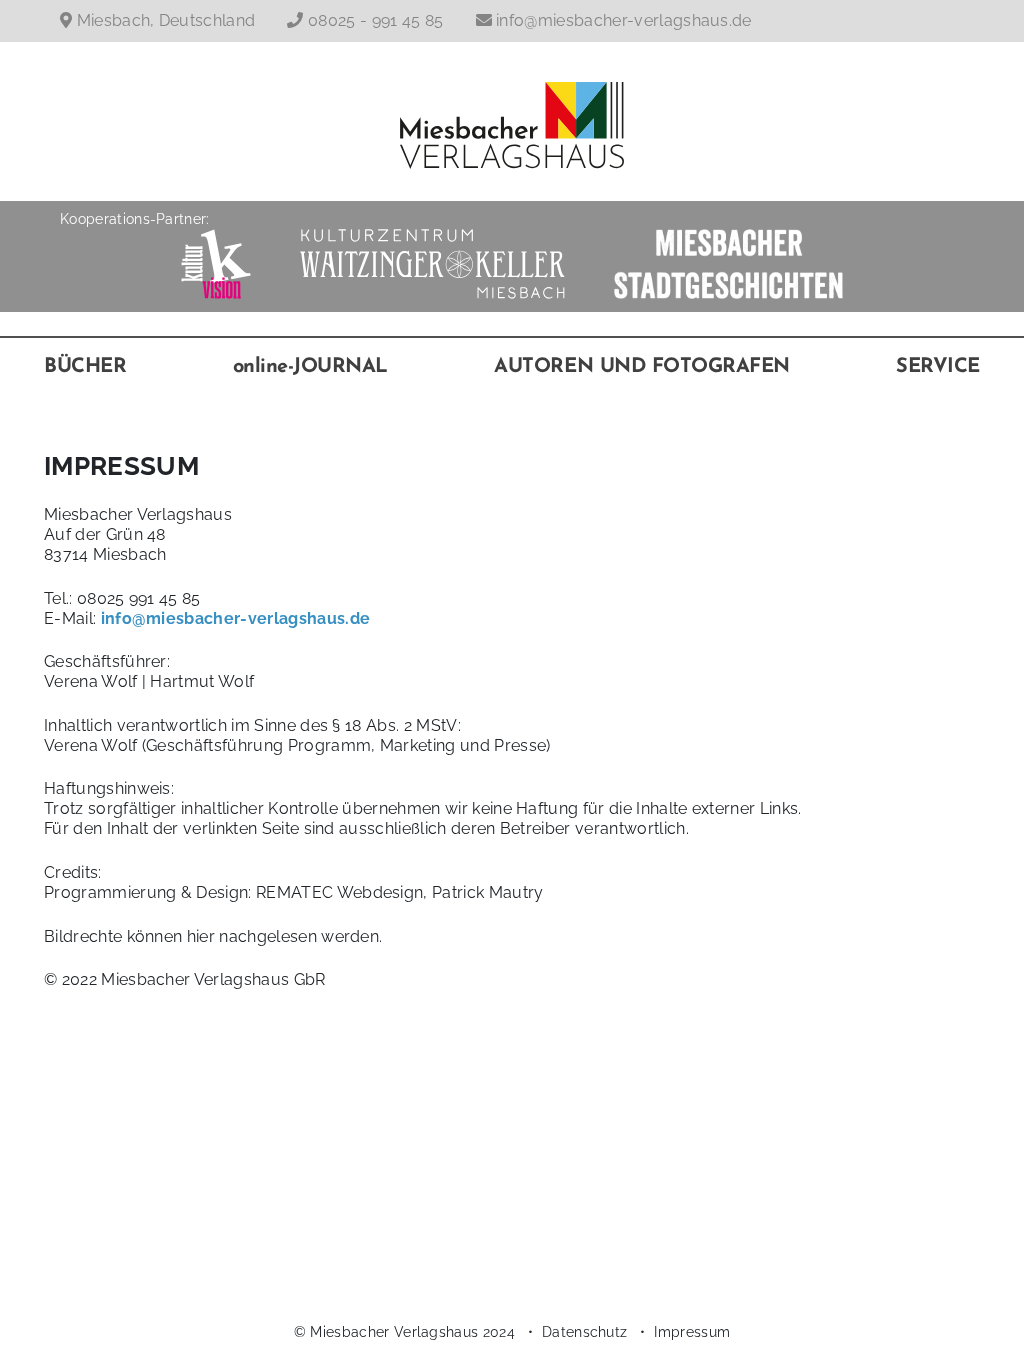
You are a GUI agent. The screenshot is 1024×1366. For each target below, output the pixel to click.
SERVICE (938, 367)
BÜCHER (85, 367)
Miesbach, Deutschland (166, 20)
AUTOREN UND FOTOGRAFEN (641, 367)
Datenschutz (585, 1331)
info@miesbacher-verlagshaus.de (624, 20)
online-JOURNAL (310, 367)
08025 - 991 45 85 (375, 20)
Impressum (692, 1331)
